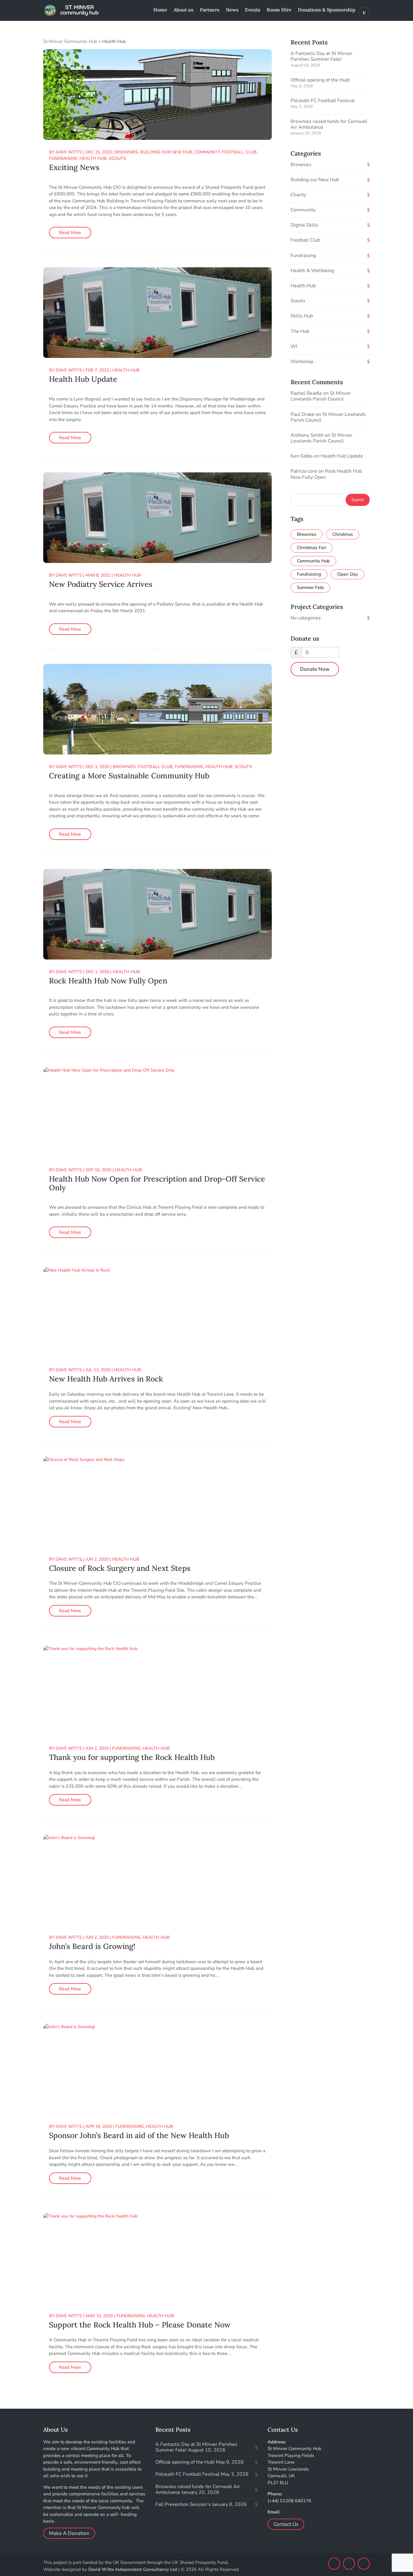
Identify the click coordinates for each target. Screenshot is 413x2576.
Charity (298, 195)
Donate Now (315, 669)
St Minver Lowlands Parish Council (321, 396)
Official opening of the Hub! (320, 80)
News (232, 10)
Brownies (127, 152)
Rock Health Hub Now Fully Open (108, 981)
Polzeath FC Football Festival (323, 101)
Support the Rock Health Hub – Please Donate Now (140, 2325)
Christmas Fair (312, 548)
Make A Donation (69, 2533)
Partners (210, 10)
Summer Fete (310, 587)
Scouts (117, 158)
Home (160, 10)
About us (184, 10)
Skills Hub (302, 316)
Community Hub (313, 561)
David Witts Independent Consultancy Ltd (133, 2569)
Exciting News (74, 167)
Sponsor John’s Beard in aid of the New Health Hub (139, 2135)
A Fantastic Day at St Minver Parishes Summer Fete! (322, 56)
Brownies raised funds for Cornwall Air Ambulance (329, 124)
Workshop (302, 362)
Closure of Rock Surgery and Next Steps (120, 1568)
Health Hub (93, 158)
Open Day (348, 574)
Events (253, 10)
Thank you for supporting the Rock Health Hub (132, 1757)
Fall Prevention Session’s (183, 2504)
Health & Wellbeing (312, 271)
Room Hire (279, 10)
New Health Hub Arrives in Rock (106, 1379)
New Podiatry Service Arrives (101, 584)
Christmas (343, 534)
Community (207, 152)
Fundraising (63, 158)
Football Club (239, 152)
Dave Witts (69, 152)
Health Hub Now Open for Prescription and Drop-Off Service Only (157, 1183)
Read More (70, 233)
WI (294, 346)
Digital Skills (304, 225)
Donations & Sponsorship (327, 10)
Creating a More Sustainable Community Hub (129, 776)
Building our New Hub (166, 152)
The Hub (300, 331)
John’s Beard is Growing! (92, 1946)
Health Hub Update (83, 379)
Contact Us (286, 2524)
